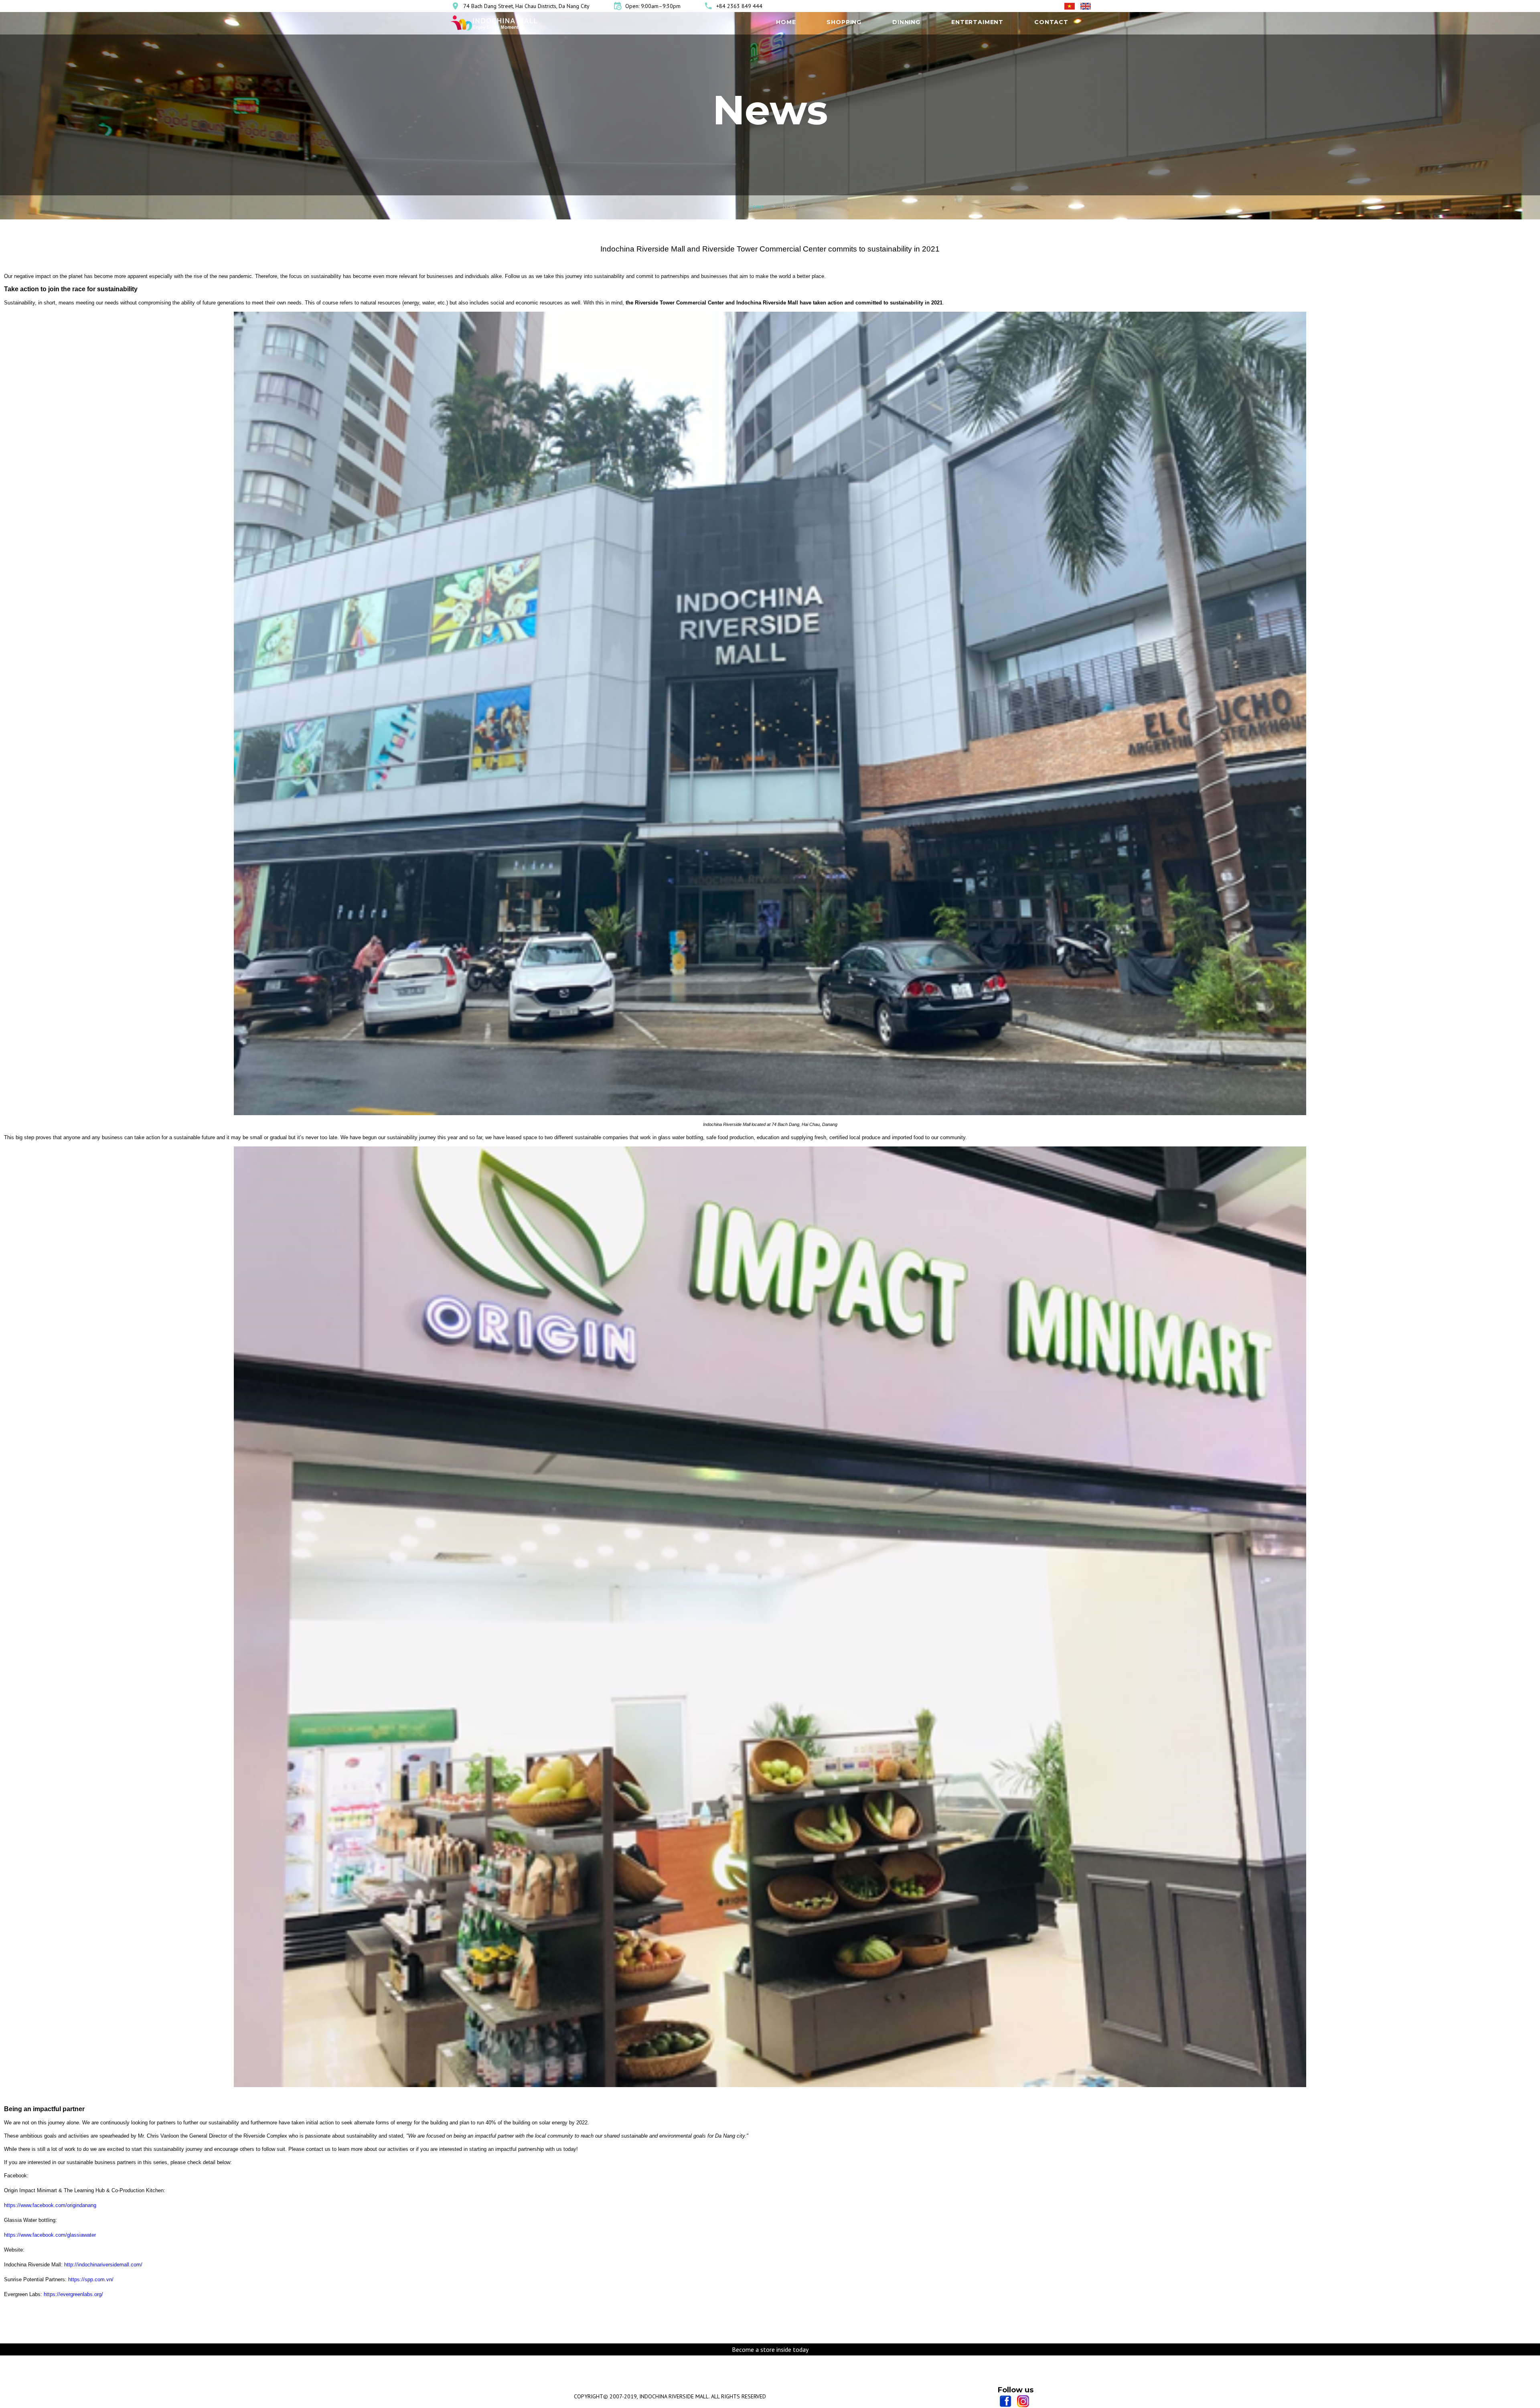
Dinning (906, 22)
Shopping (844, 22)
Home (786, 22)
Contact (1051, 22)
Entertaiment (977, 22)
